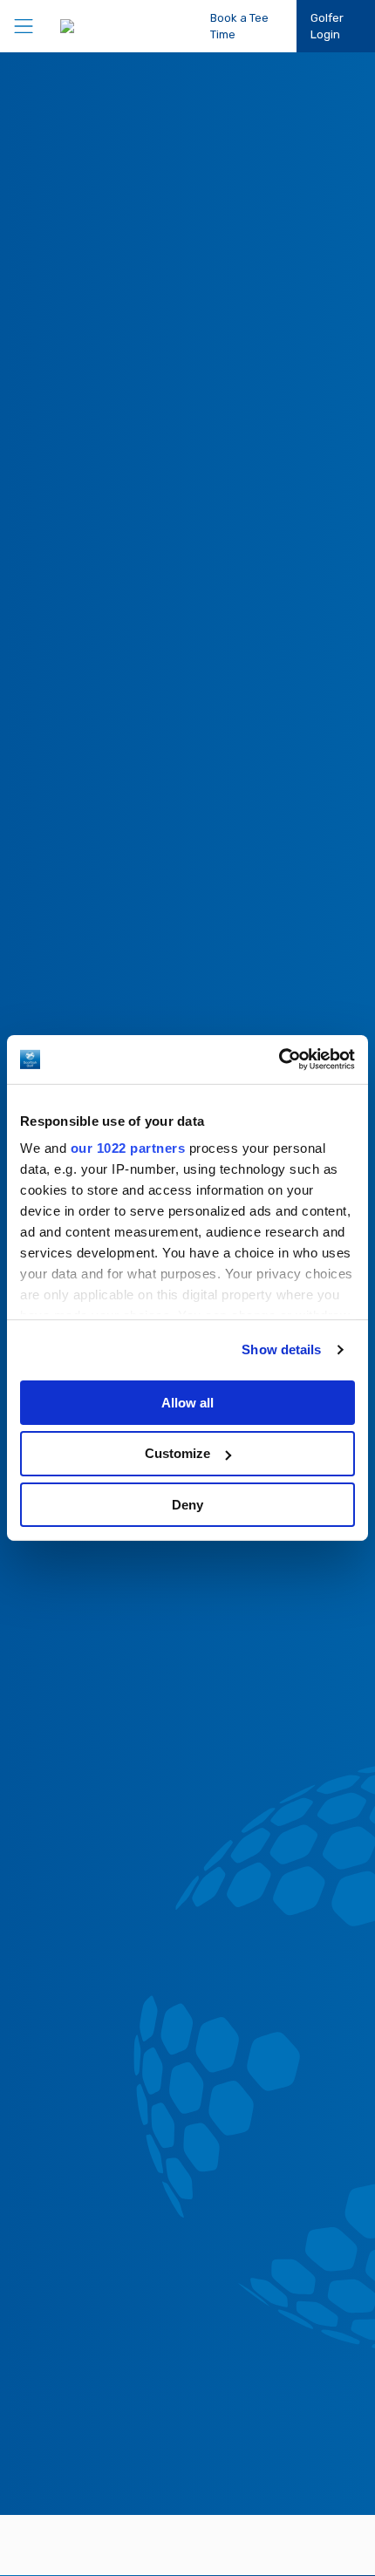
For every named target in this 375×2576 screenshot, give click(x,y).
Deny (187, 1505)
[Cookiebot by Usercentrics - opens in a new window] (279, 1060)
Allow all (187, 1402)
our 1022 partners (128, 1148)
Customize (177, 1453)
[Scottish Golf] (108, 26)
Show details (281, 1349)
